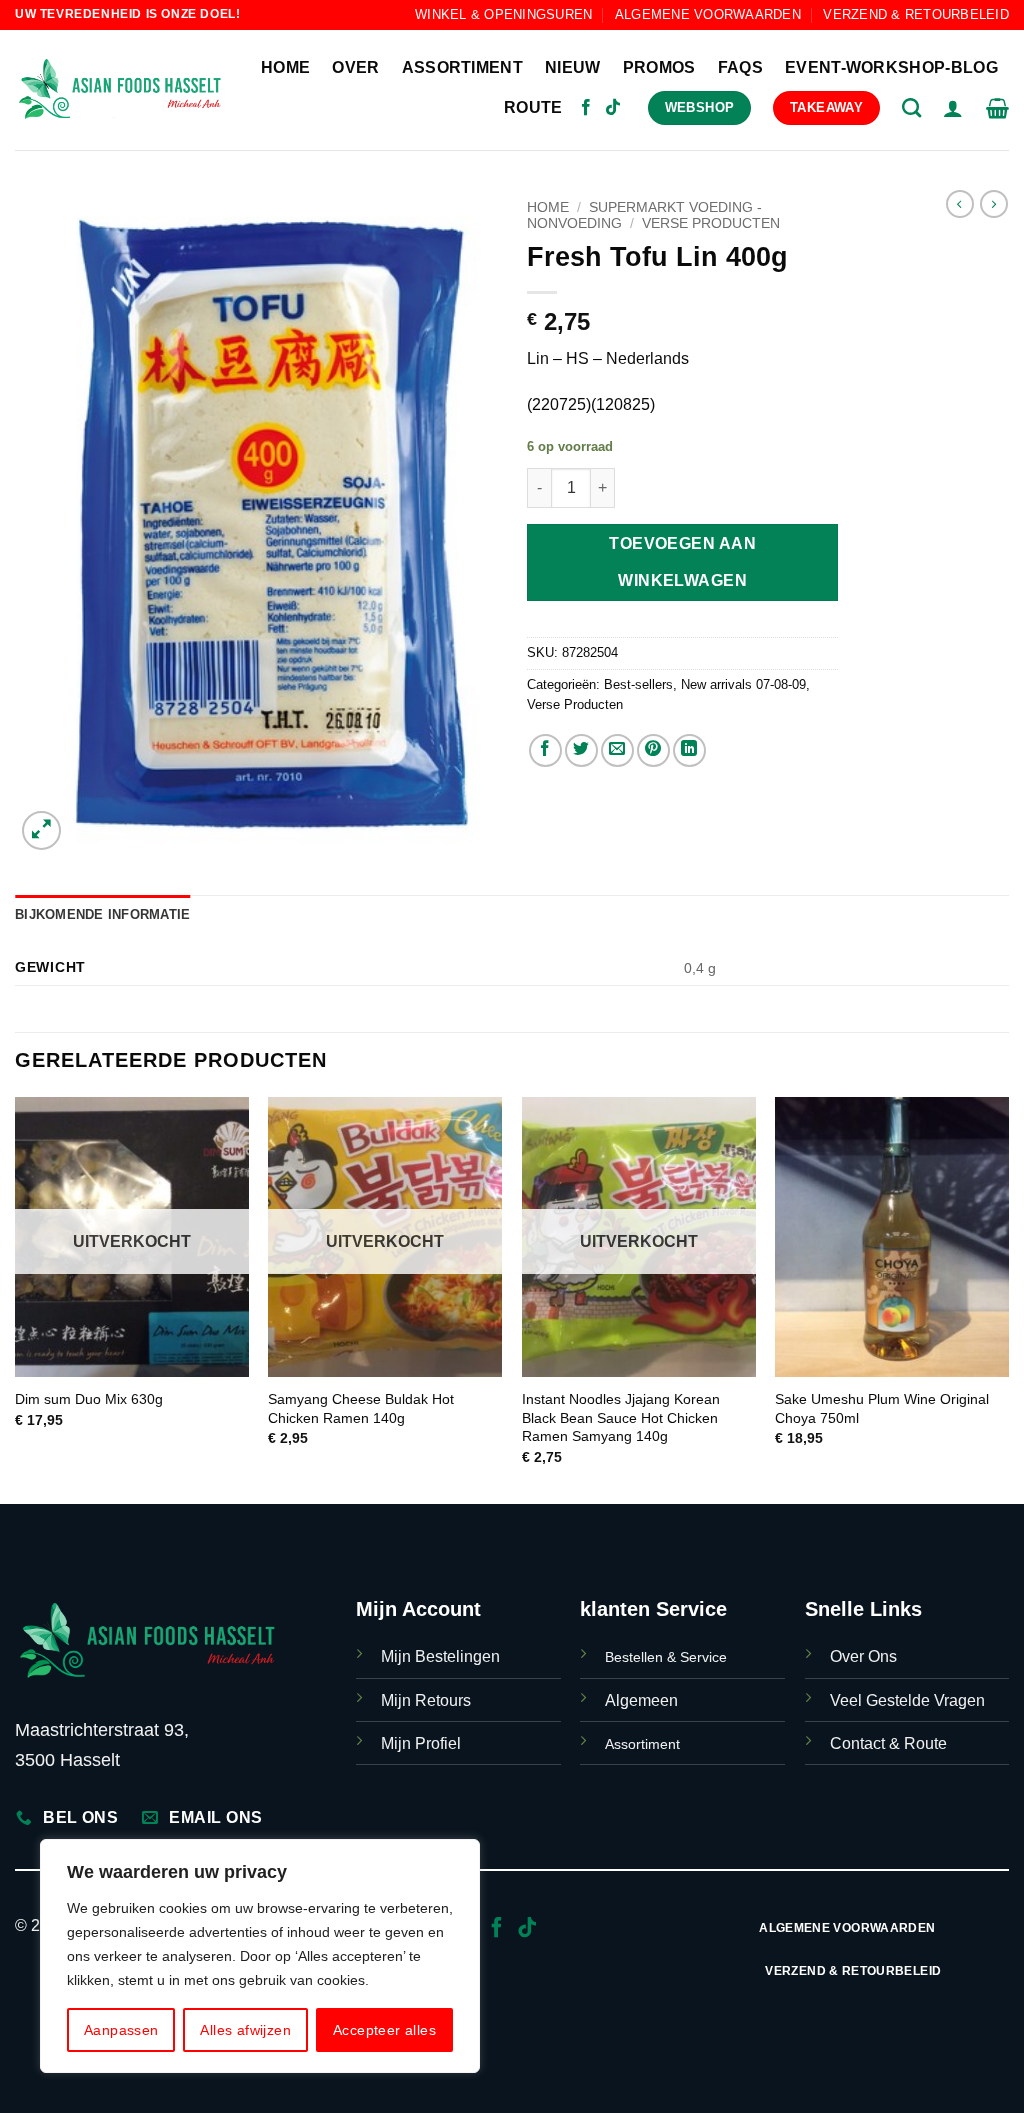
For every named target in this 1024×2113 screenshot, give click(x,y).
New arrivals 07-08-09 (743, 684)
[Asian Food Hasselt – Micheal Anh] (120, 90)
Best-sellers (638, 684)
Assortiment (463, 67)
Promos (659, 67)
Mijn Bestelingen (440, 1656)
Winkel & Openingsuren (503, 14)
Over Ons (863, 1656)
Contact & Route (888, 1743)
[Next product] (960, 204)
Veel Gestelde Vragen (907, 1700)
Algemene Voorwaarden (708, 14)
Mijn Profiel (421, 1743)
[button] (953, 108)
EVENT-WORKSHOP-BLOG (891, 67)
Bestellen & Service (666, 1657)
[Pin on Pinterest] (653, 750)
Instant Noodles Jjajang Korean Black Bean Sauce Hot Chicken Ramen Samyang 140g (621, 1417)
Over (355, 67)
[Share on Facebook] (545, 750)
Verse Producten (711, 223)
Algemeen (641, 1700)
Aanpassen (121, 2030)
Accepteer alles (384, 2030)
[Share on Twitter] (581, 750)
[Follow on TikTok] (613, 108)
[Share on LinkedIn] (689, 750)
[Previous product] (994, 204)
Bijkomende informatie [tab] (102, 914)
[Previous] (16, 1298)
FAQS (740, 67)
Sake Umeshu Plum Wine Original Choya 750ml (882, 1408)
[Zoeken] (911, 107)
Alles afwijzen (245, 2030)
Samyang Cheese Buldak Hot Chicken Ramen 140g (361, 1408)
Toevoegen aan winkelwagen (682, 562)
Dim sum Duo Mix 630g (89, 1399)
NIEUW (573, 67)
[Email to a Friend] (617, 750)
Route (533, 107)
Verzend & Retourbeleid (916, 14)
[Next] (1008, 1298)
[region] (260, 1956)
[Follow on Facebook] (586, 108)
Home (285, 67)
